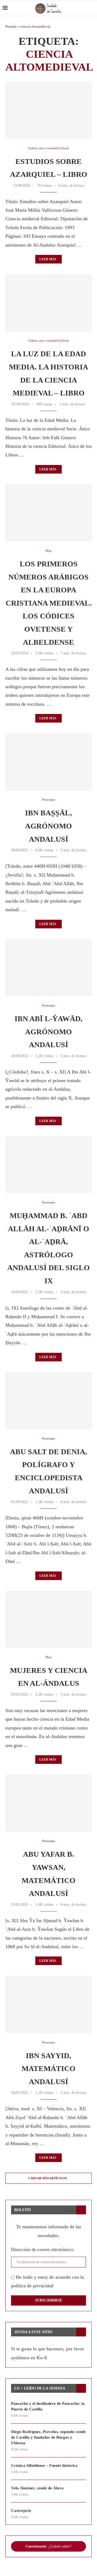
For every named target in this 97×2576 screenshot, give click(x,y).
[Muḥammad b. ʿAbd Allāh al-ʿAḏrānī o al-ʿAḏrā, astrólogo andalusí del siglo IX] (48, 1165)
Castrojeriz (21, 2511)
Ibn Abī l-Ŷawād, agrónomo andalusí (48, 1032)
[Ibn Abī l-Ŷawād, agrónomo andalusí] (48, 968)
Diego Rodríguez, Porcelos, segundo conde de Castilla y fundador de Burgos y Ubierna (48, 2437)
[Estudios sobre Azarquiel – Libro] (48, 110)
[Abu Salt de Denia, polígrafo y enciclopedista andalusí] (48, 1401)
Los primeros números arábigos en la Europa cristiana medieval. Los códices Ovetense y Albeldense (49, 603)
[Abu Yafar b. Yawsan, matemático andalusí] (48, 1803)
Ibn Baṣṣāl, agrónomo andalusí (48, 826)
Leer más (48, 259)
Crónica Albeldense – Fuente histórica (44, 2465)
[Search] (92, 8)
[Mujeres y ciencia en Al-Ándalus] (48, 1619)
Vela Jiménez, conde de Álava (37, 2488)
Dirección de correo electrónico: (43, 2249)
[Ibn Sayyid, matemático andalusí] (48, 2004)
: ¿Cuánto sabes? (48, 2546)
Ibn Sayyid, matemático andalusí (48, 2069)
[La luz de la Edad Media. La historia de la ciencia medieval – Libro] (48, 303)
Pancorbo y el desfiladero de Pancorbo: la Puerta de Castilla (48, 2406)
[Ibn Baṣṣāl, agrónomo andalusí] (48, 762)
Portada (11, 26)
